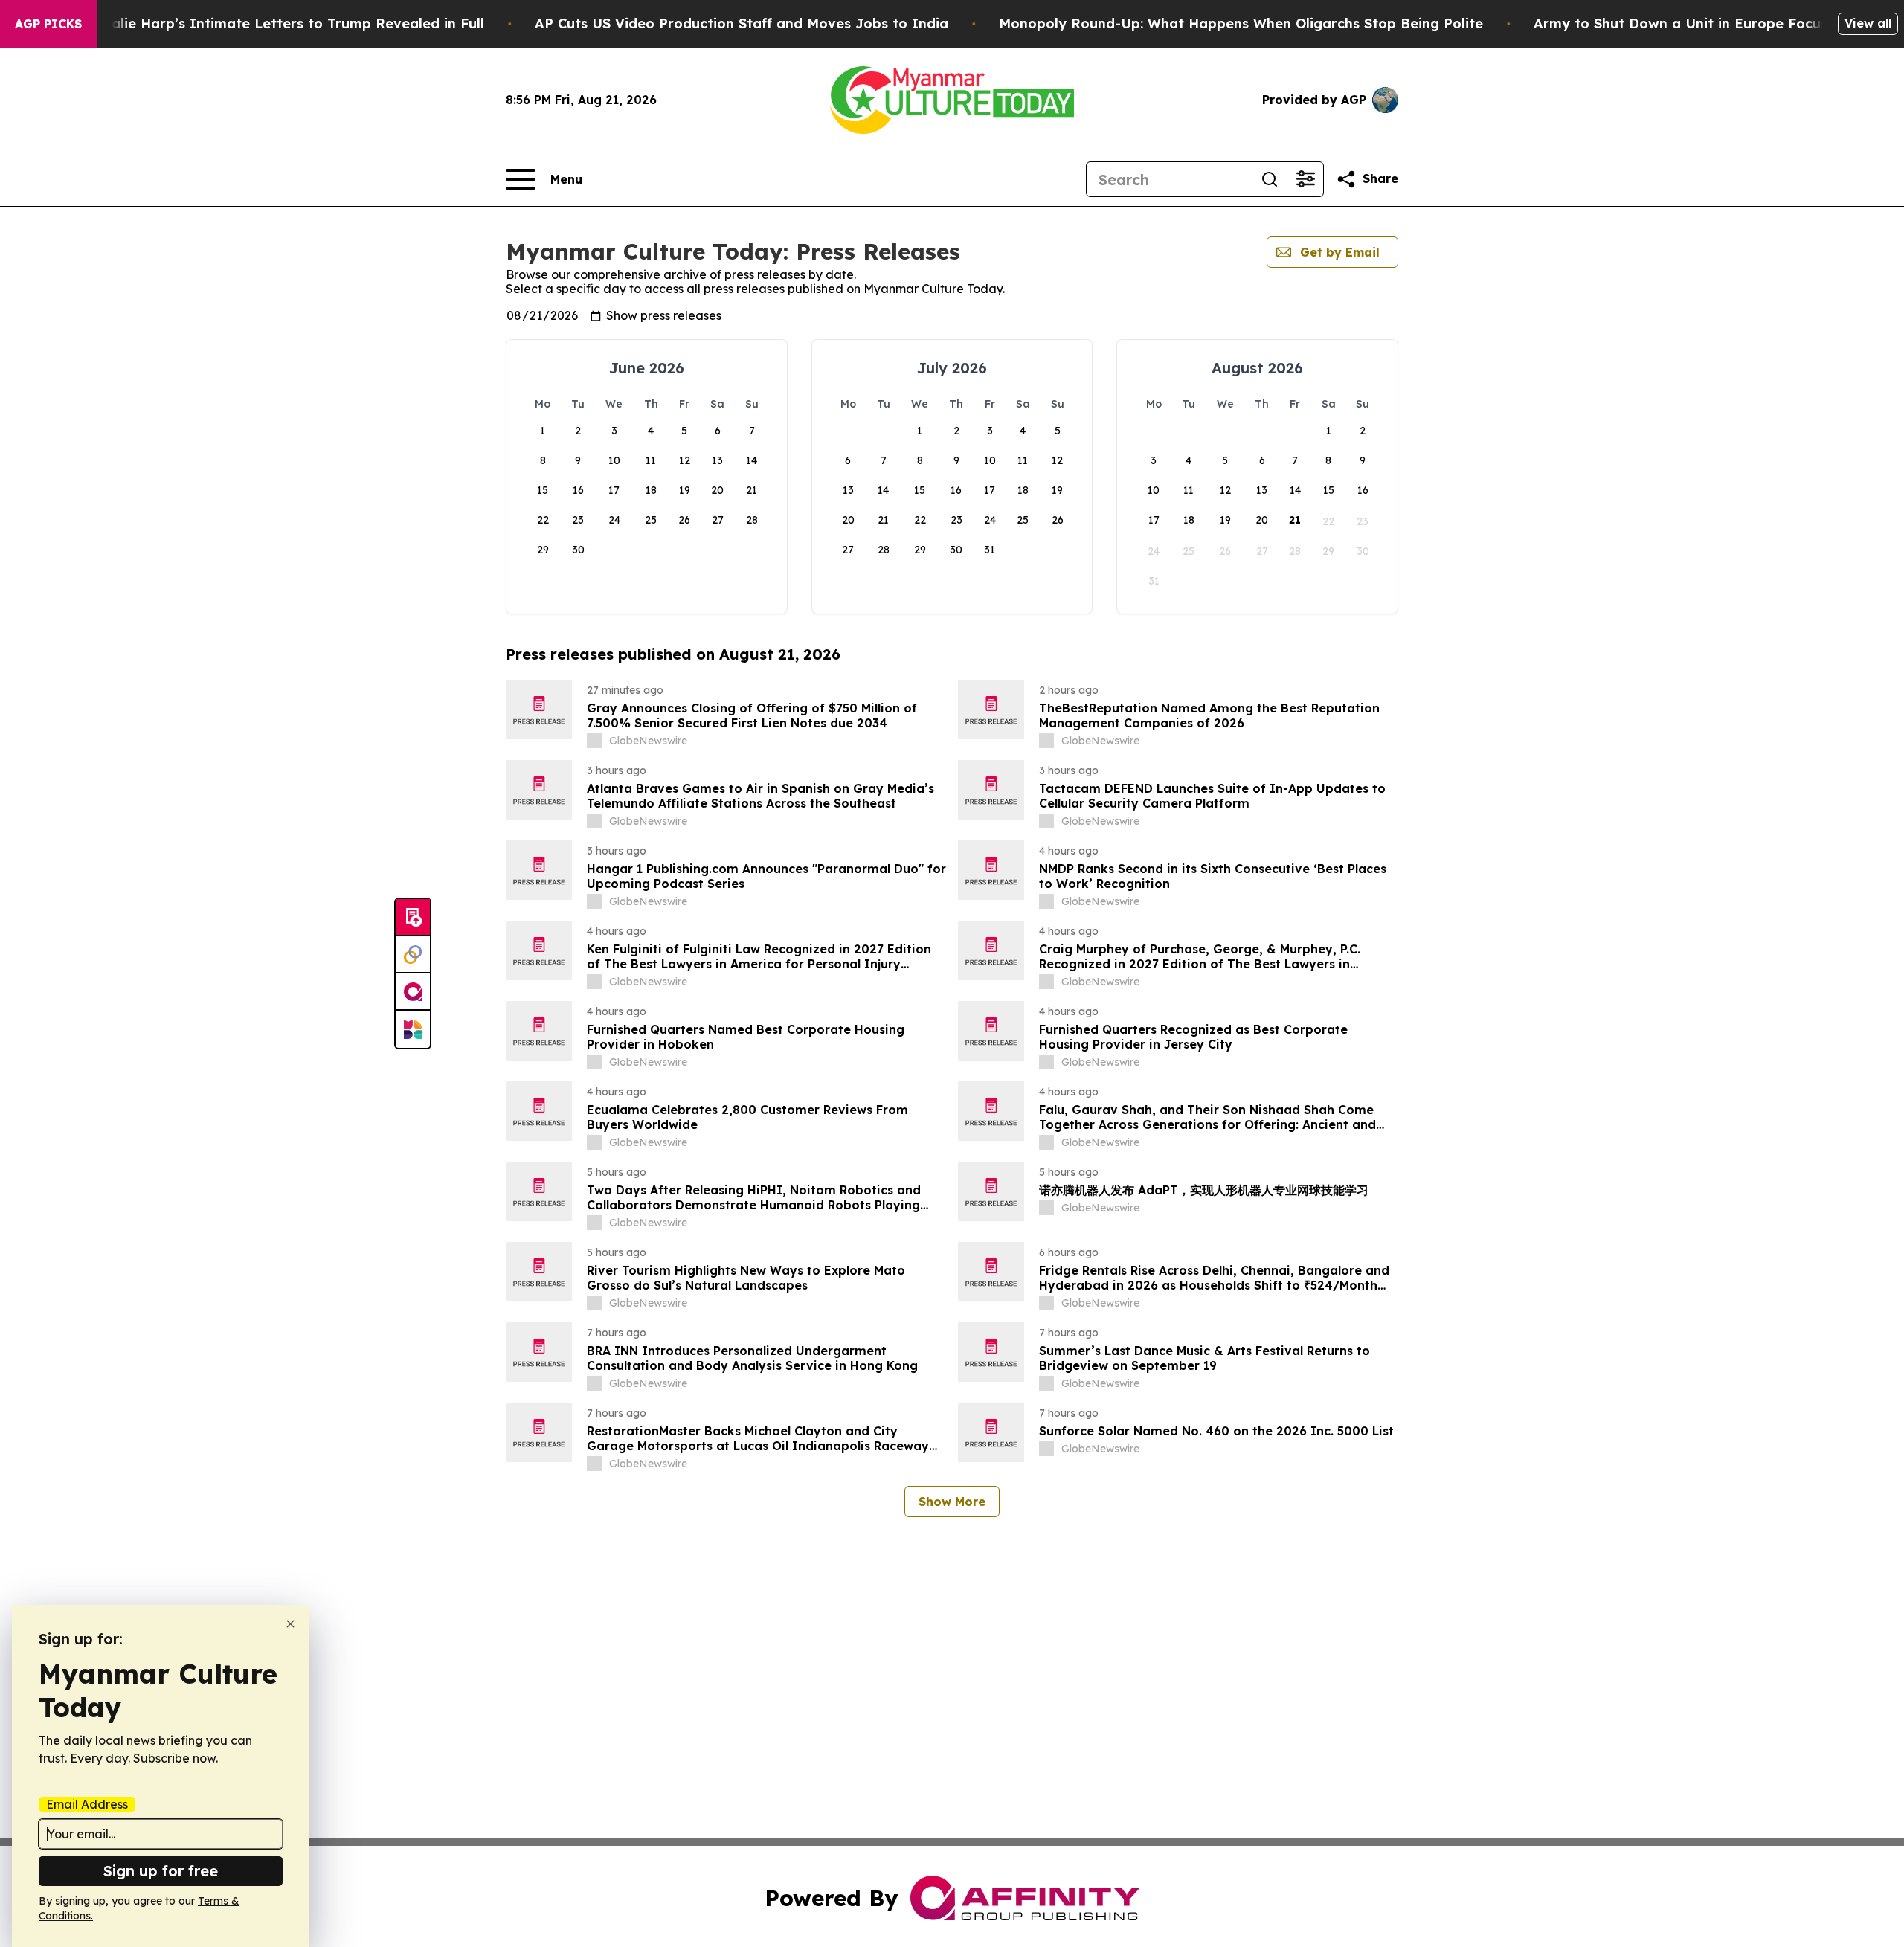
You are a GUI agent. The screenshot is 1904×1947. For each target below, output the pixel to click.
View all (1868, 23)
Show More (952, 1502)
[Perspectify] (413, 955)
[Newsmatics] (413, 1029)
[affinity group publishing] (413, 992)
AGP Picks (48, 24)
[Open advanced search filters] (1305, 179)
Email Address (87, 1804)
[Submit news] (413, 918)
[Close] (290, 1624)
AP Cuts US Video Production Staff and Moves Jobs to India (742, 23)
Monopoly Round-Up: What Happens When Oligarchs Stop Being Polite (1241, 23)
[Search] (1270, 179)
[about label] (594, 741)
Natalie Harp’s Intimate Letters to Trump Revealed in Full (285, 23)
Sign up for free (161, 1871)
